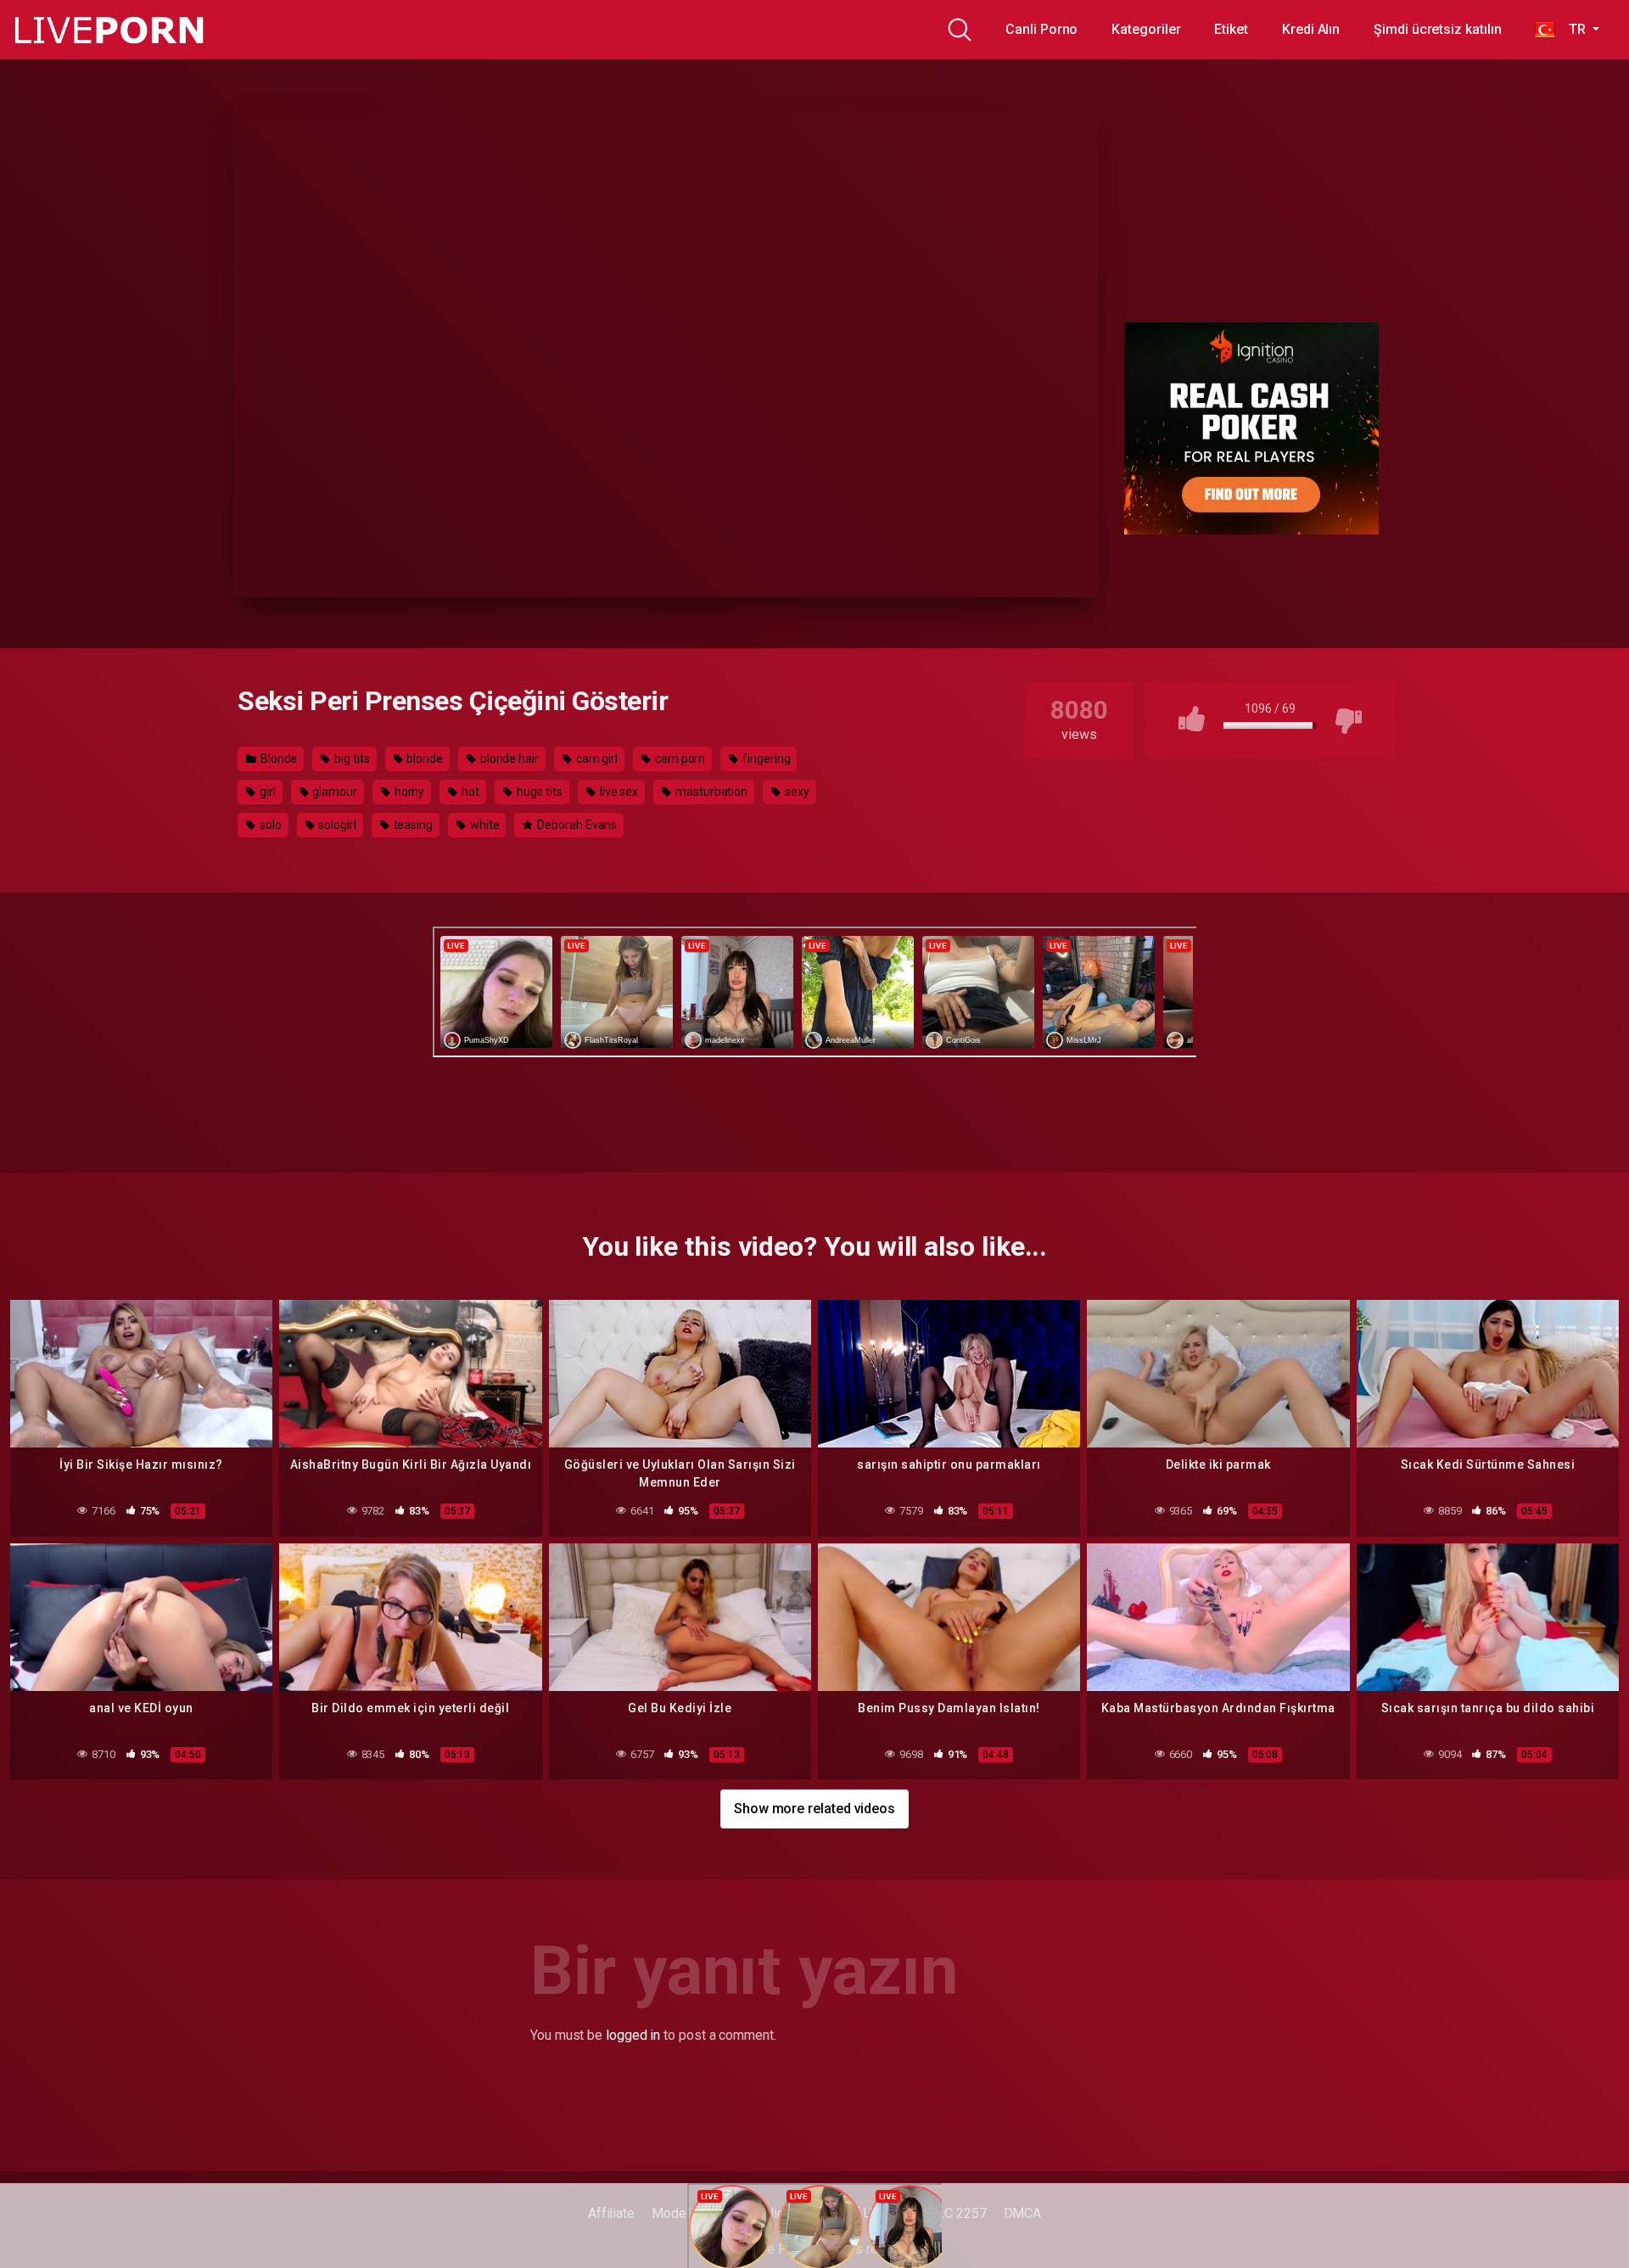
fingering (765, 759)
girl (266, 792)
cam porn (679, 759)
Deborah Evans (576, 825)
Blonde (277, 759)
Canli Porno (1041, 29)
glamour (333, 792)
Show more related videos (814, 1809)
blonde (424, 759)
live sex (618, 792)
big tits (350, 759)
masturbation (710, 792)
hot (469, 792)
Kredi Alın (1311, 29)
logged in (633, 2035)
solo (269, 825)
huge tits (538, 792)
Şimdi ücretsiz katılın (1437, 29)
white (484, 825)
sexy (796, 792)
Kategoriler (1146, 29)
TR (1572, 29)
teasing (412, 825)
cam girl (596, 759)
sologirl (336, 825)
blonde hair (508, 759)
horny (409, 792)
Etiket (1231, 29)
